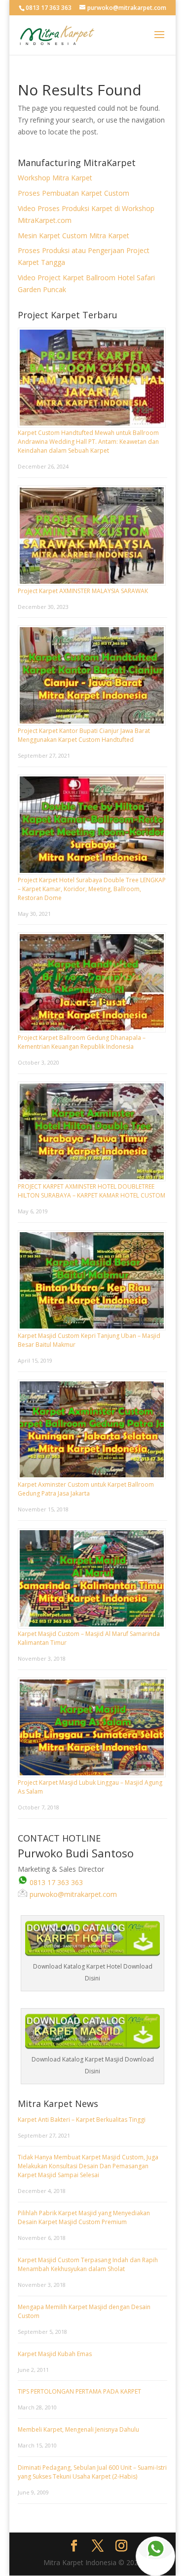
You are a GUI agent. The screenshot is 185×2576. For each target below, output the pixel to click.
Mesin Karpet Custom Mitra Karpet (74, 236)
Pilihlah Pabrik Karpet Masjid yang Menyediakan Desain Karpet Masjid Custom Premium (84, 2217)
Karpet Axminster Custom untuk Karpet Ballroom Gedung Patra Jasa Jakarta (86, 1489)
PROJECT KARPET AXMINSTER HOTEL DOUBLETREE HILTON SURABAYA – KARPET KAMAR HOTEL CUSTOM (92, 1191)
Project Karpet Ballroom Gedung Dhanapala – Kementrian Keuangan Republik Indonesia (82, 1042)
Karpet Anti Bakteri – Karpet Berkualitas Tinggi (82, 2120)
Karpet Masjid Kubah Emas (55, 2354)
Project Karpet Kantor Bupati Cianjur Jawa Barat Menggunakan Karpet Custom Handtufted (84, 735)
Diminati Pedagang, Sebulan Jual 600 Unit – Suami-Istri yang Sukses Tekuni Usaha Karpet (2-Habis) (92, 2472)
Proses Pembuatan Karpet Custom (74, 193)
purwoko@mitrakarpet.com (72, 1894)
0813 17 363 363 (55, 1882)
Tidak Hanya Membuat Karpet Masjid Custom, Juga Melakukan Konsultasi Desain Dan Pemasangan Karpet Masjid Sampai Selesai (88, 2166)
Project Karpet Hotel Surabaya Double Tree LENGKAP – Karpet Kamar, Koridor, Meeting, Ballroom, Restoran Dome (92, 889)
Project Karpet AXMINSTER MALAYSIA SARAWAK (83, 591)
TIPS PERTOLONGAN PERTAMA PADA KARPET (79, 2391)
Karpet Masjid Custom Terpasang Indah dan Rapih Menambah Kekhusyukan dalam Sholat (88, 2264)
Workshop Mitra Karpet (55, 178)
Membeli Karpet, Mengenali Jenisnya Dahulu (78, 2429)
